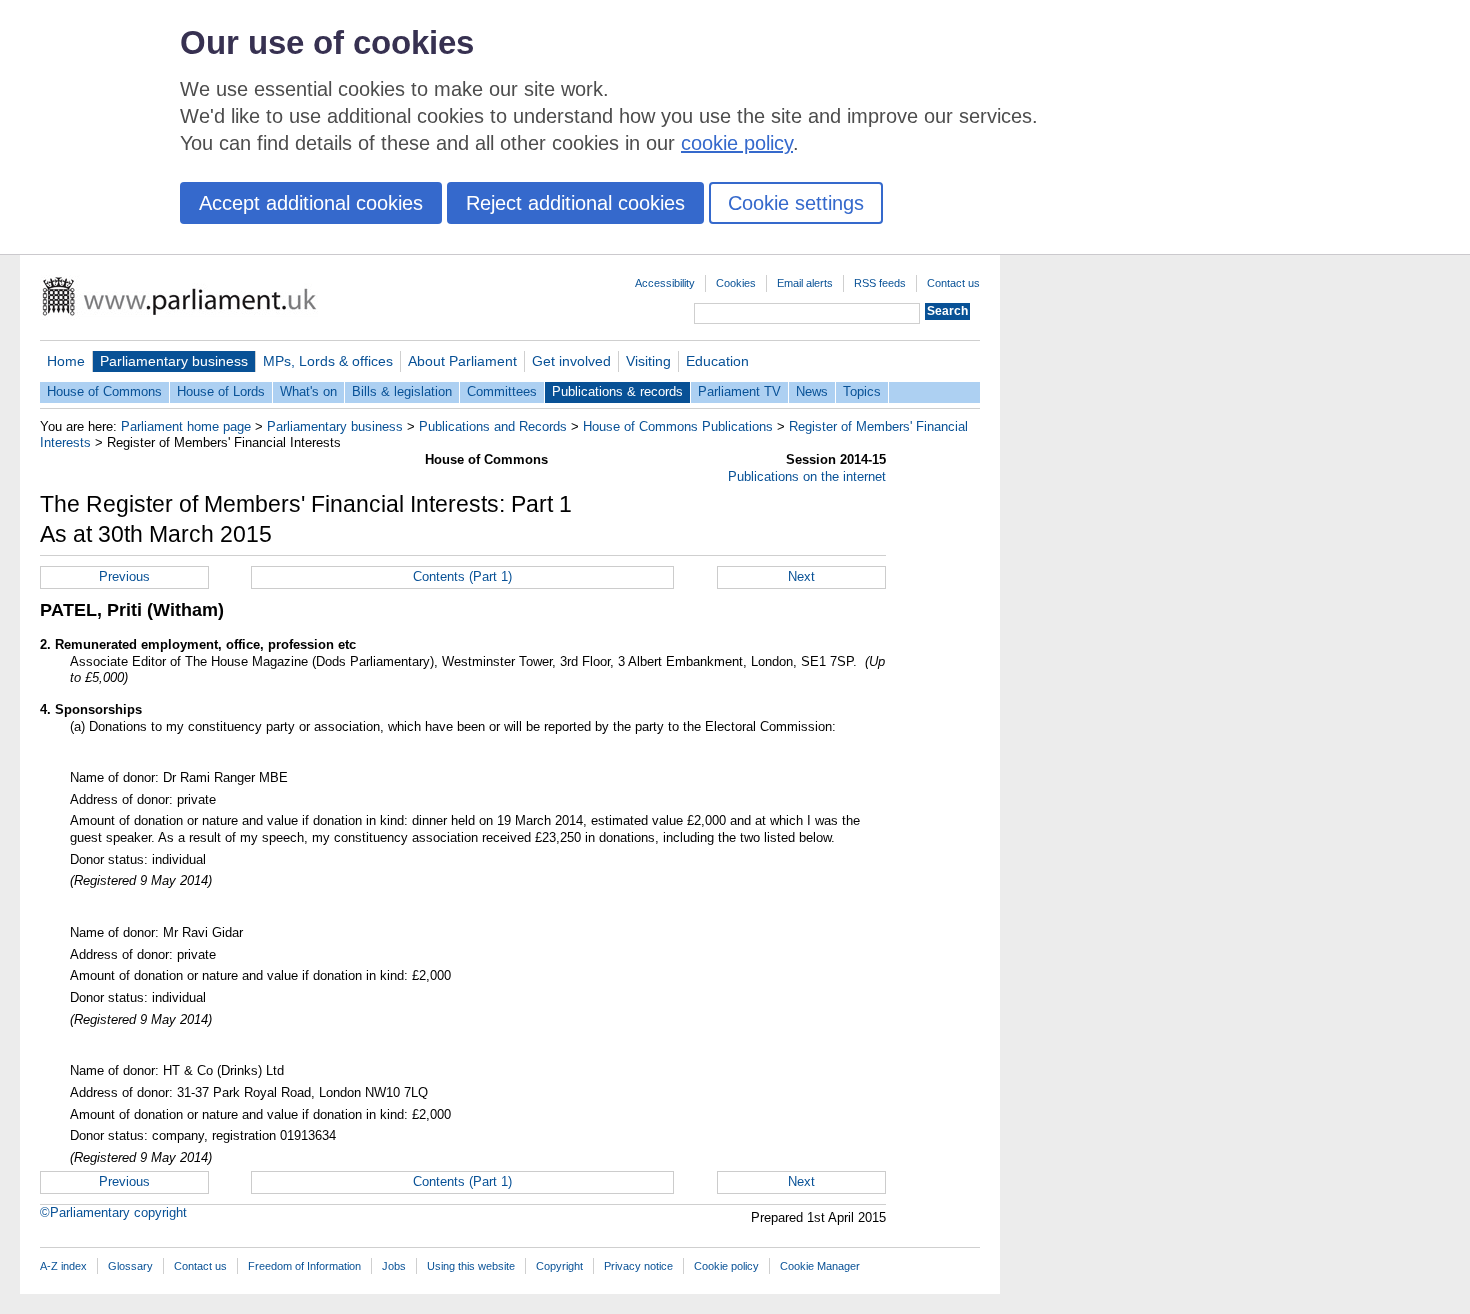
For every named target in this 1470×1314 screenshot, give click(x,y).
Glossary (130, 1266)
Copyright (559, 1266)
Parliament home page (186, 426)
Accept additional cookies (311, 203)
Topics (862, 391)
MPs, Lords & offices (328, 361)
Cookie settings (796, 203)
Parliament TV (739, 391)
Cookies (736, 283)
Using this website (471, 1266)
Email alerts (805, 283)
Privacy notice (638, 1266)
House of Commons (104, 391)
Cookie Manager (820, 1266)
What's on (308, 391)
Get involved (571, 361)
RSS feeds (880, 283)
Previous (124, 576)
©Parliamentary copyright (113, 1212)
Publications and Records (493, 426)
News (812, 391)
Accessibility (665, 283)
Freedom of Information (304, 1266)
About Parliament (462, 361)
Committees (502, 391)
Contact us (953, 283)
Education (717, 361)
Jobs (394, 1266)
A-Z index (63, 1266)
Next (801, 576)
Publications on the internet (807, 476)
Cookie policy (726, 1266)
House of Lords (221, 391)
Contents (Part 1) (462, 576)
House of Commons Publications (678, 426)
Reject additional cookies (575, 203)
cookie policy (737, 143)
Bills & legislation (402, 391)
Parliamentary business (174, 361)
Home (66, 361)
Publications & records (617, 391)
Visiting (648, 361)
